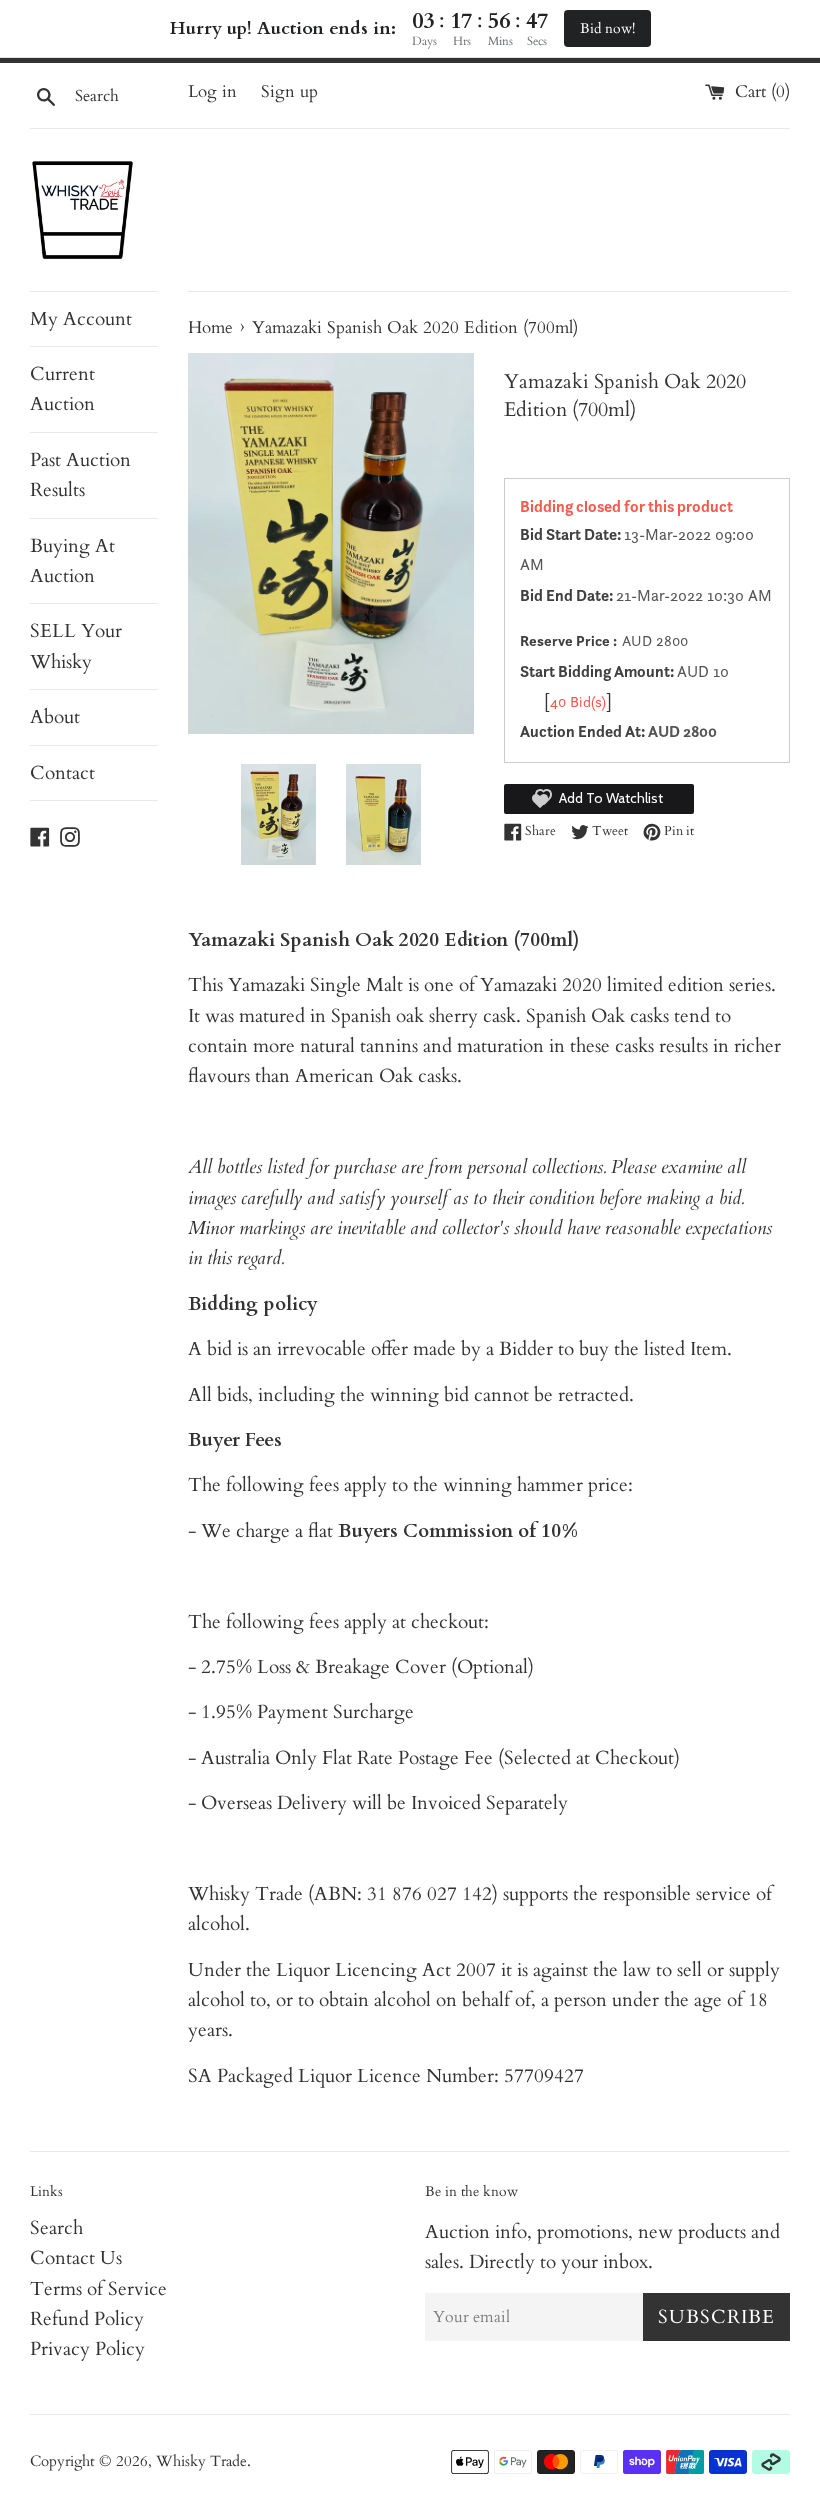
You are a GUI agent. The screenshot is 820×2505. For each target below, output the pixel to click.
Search (56, 2228)
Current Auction (62, 389)
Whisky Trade (201, 2461)
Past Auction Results (80, 475)
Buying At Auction (72, 561)
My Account (81, 319)
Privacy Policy (87, 2349)
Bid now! (607, 28)
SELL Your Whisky (76, 646)
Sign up (289, 91)
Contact (62, 773)
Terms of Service (98, 2289)
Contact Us (76, 2258)
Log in (212, 91)
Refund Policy (87, 2319)
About (55, 717)
